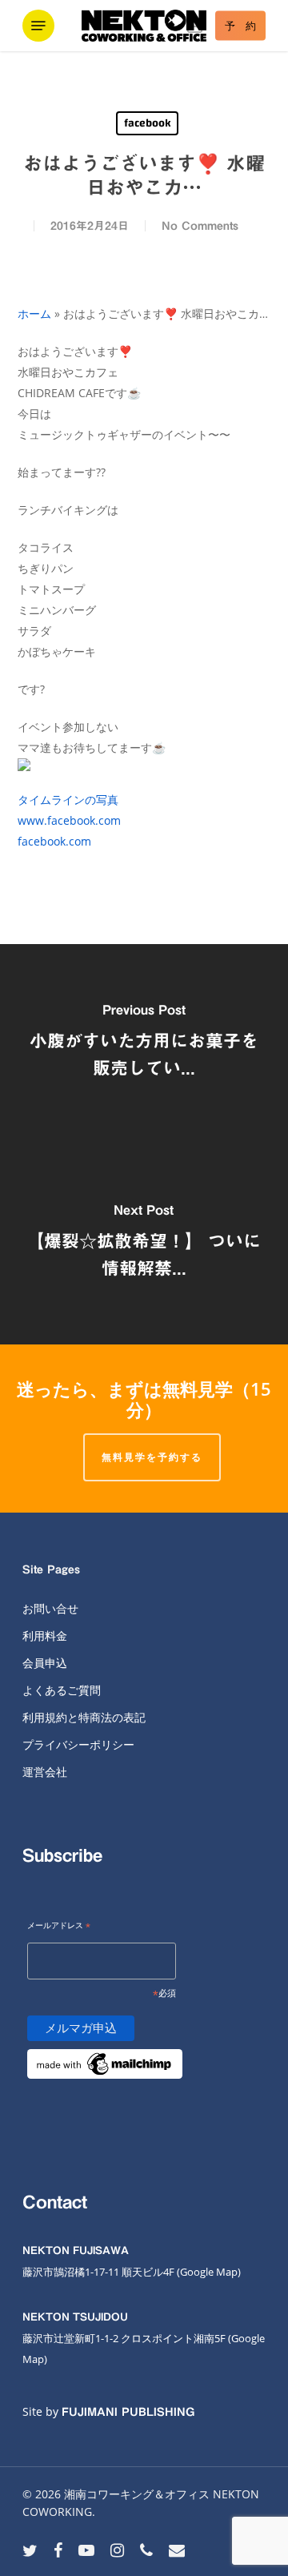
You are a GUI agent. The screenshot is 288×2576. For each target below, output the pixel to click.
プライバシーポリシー (78, 1744)
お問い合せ (50, 1608)
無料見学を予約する (152, 1457)
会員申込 (45, 1663)
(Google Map (207, 2272)
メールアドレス (59, 1926)
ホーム (34, 313)
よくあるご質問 (62, 1690)
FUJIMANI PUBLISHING (128, 2412)
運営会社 (45, 1772)
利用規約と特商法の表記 (84, 1717)
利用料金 (45, 1636)
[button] (38, 26)
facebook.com (54, 841)
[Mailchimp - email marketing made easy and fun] (105, 2088)
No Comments (200, 226)
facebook (147, 123)
